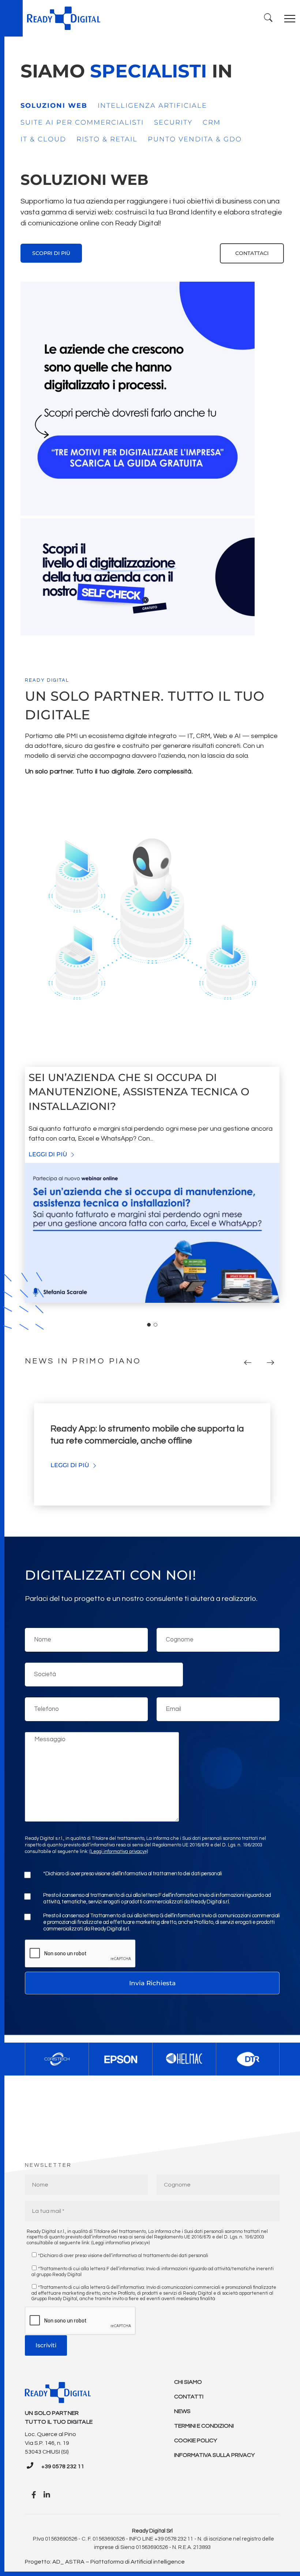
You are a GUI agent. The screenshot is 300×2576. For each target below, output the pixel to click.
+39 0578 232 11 (63, 2466)
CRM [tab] (212, 122)
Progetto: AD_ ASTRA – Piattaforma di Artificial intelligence (105, 2562)
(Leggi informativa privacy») (119, 1852)
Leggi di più (49, 1154)
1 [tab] (149, 1325)
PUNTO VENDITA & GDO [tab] (195, 139)
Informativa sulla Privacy (214, 2455)
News (182, 2411)
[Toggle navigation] (290, 18)
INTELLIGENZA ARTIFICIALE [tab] (152, 106)
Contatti (189, 2397)
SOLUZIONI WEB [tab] (54, 106)
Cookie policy (196, 2440)
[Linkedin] (47, 2495)
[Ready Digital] (64, 18)
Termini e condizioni (204, 2426)
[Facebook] (34, 2495)
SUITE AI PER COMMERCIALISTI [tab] (82, 122)
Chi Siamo (188, 2382)
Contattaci (252, 253)
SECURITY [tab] (173, 122)
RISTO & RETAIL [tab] (107, 139)
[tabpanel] (152, 216)
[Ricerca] (268, 18)
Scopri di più (51, 253)
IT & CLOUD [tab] (43, 139)
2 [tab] (155, 1325)
